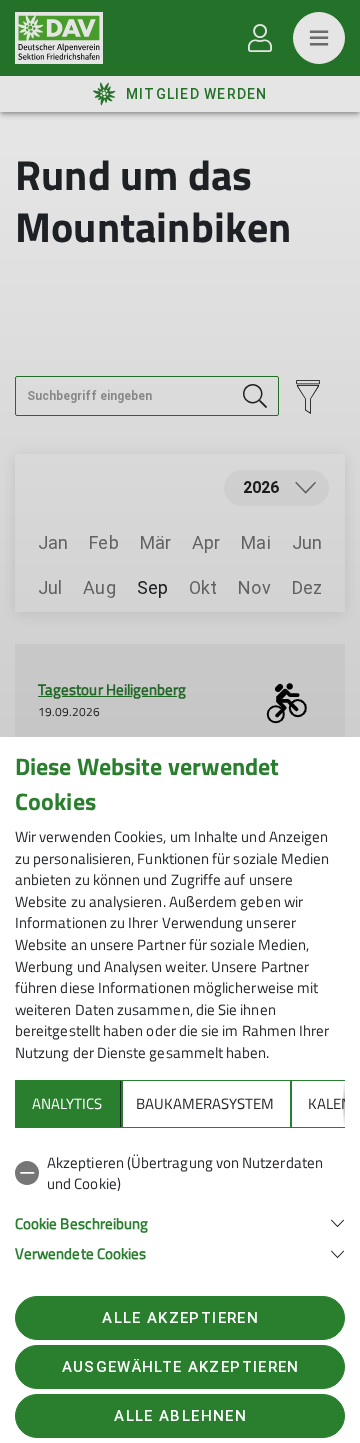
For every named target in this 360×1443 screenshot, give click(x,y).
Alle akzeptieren (180, 1318)
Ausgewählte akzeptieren (181, 1367)
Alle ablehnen (180, 1416)
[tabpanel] (180, 1204)
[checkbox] (180, 1173)
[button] (180, 1221)
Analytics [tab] (67, 1103)
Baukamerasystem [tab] (205, 1103)
